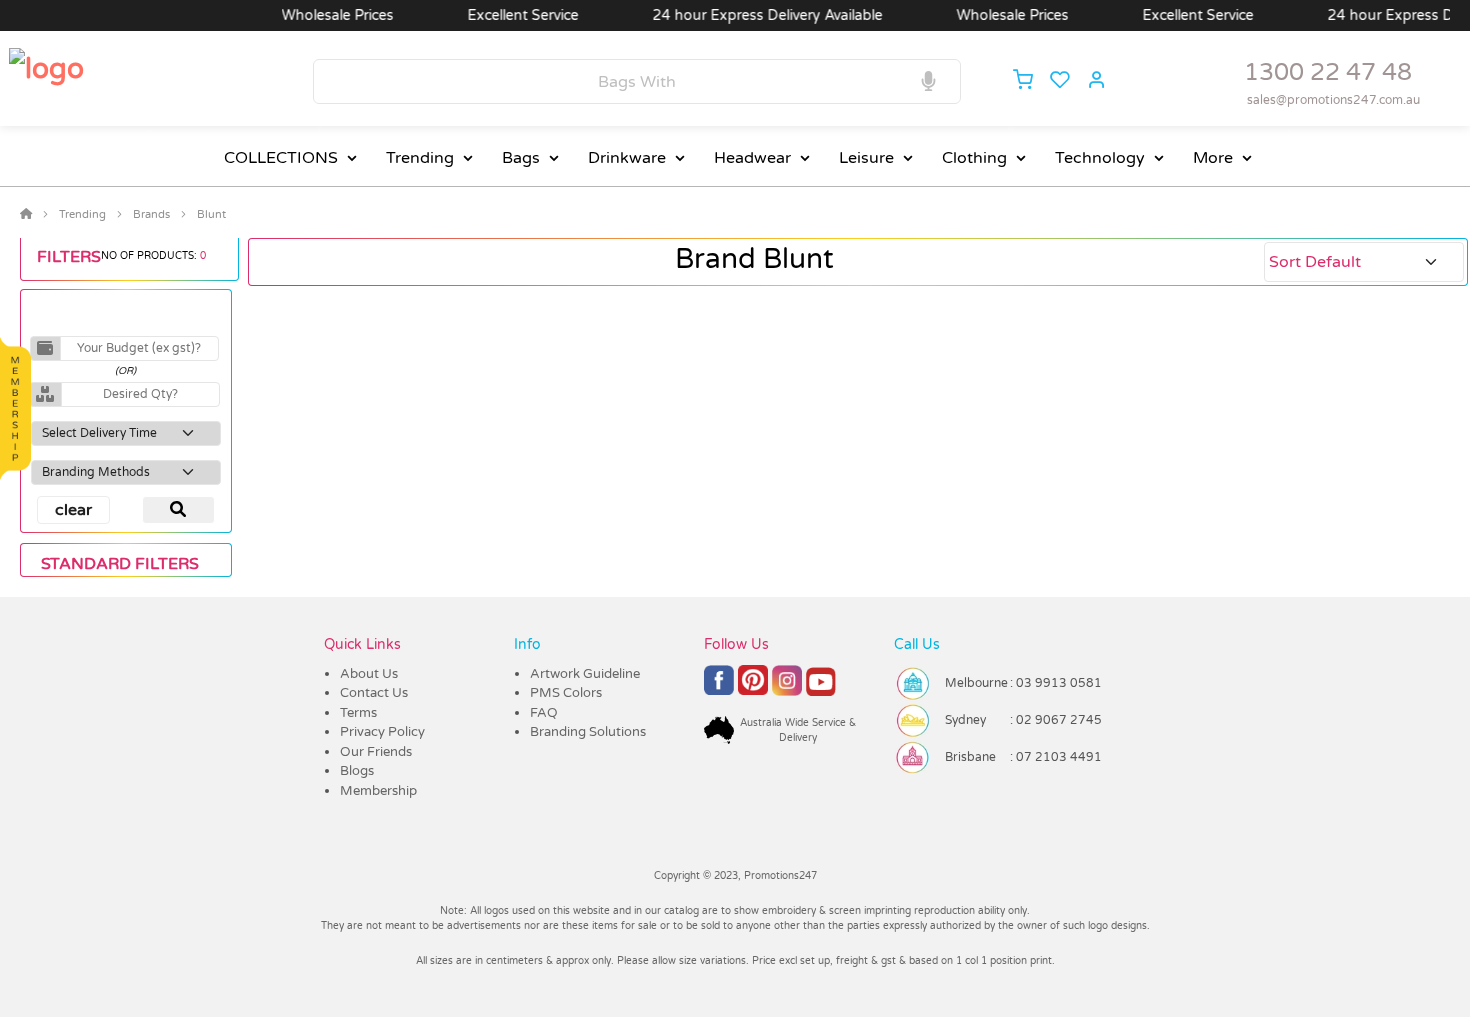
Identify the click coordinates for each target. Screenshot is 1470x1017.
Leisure (866, 158)
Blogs (357, 771)
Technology (1100, 158)
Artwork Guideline (585, 674)
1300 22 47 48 (1328, 72)
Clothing (974, 158)
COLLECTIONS (281, 158)
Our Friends (376, 752)
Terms (358, 713)
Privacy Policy (382, 732)
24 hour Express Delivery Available (747, 15)
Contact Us (374, 693)
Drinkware (627, 158)
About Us (369, 674)
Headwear (752, 158)
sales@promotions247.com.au (1333, 100)
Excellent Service (502, 15)
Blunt (211, 214)
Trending (420, 158)
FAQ (544, 713)
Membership (378, 791)
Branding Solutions (588, 732)
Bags (521, 158)
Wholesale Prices (317, 15)
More (1213, 158)
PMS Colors (566, 693)
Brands (151, 214)
